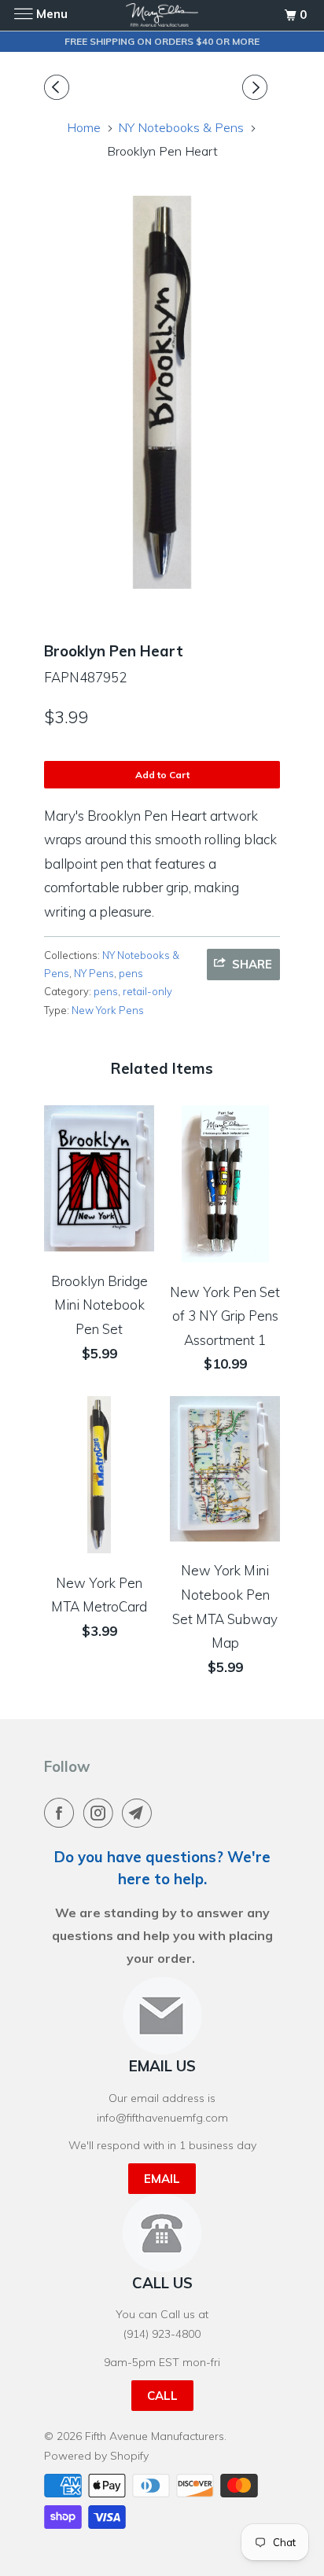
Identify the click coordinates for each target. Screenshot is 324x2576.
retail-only (147, 991)
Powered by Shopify (96, 2456)
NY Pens (94, 973)
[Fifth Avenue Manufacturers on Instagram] (101, 1813)
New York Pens (108, 1010)
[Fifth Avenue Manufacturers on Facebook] (62, 1813)
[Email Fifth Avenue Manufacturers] (140, 1813)
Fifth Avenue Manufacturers (155, 2436)
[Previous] (59, 88)
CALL (162, 2396)
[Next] (257, 88)
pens (131, 973)
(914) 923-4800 (162, 2334)
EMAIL (162, 2179)
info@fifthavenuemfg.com (162, 2118)
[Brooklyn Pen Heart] (162, 392)
